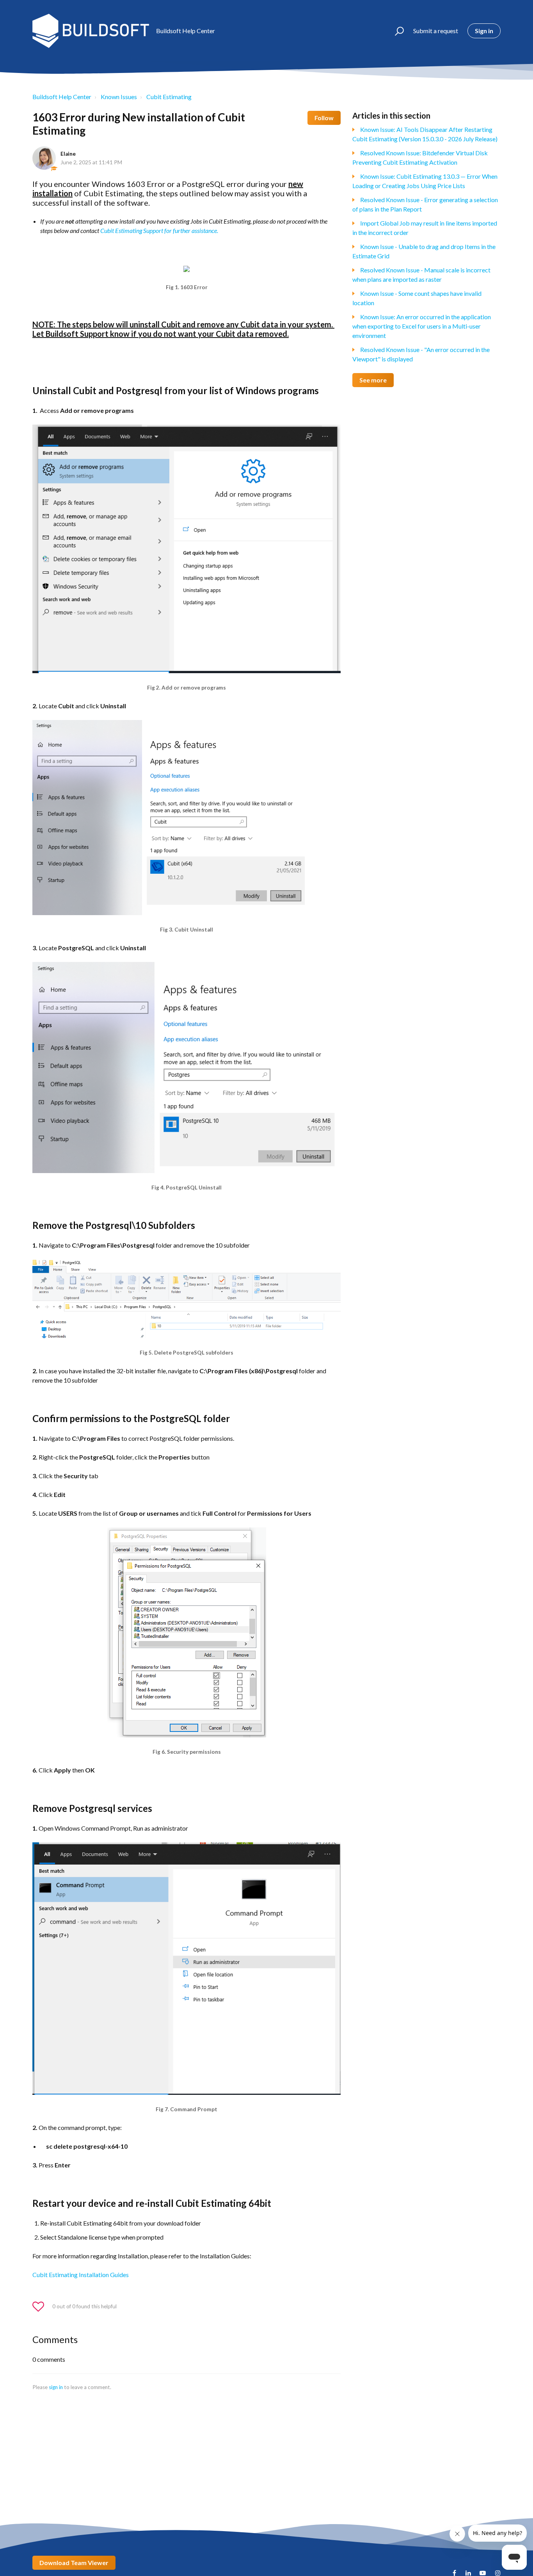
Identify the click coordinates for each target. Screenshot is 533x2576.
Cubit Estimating (169, 97)
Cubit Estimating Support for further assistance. (159, 230)
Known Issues (119, 97)
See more (373, 380)
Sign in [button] (484, 31)
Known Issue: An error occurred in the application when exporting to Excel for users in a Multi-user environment (422, 326)
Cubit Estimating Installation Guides (81, 2275)
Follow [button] (324, 118)
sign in (56, 2387)
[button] (396, 31)
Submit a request (436, 31)
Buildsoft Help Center (62, 97)
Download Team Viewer (74, 2563)
